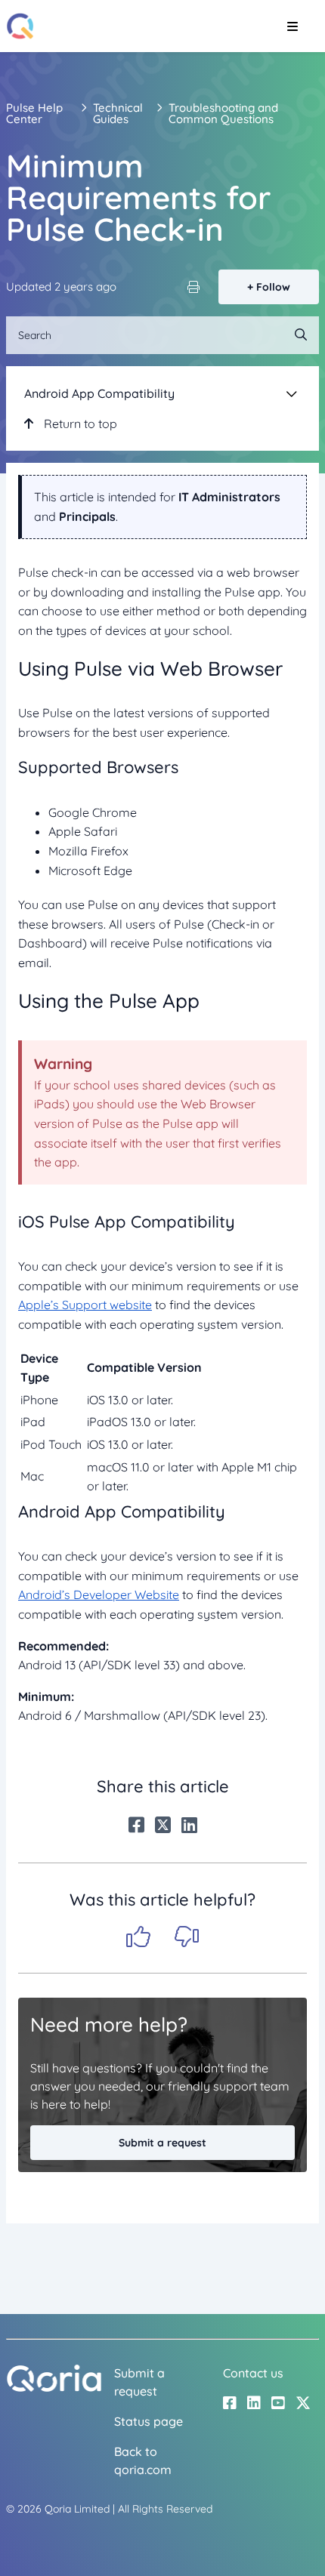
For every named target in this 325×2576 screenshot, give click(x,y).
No (187, 1937)
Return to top (79, 424)
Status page (149, 2421)
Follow (273, 287)
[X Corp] (163, 1825)
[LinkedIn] (189, 1825)
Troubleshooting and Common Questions (223, 113)
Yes (138, 1937)
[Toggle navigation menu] (292, 26)
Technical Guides (118, 113)
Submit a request (162, 2143)
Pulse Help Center (34, 113)
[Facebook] (136, 1825)
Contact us (253, 2373)
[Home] (20, 26)
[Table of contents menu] (292, 393)
